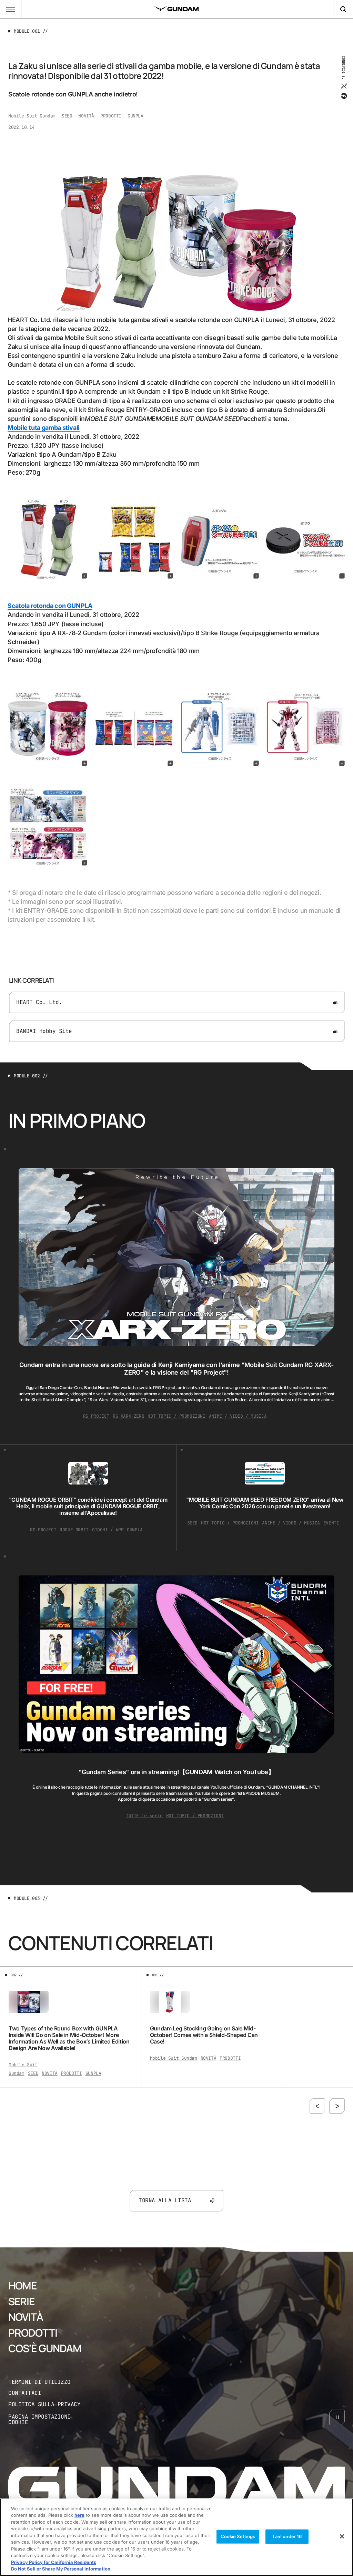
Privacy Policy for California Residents (54, 2562)
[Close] (342, 2536)
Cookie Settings (238, 2536)
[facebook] (344, 96)
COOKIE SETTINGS (49, 2419)
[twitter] (344, 86)
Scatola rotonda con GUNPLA (50, 606)
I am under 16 (287, 2536)
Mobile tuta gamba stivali (44, 428)
